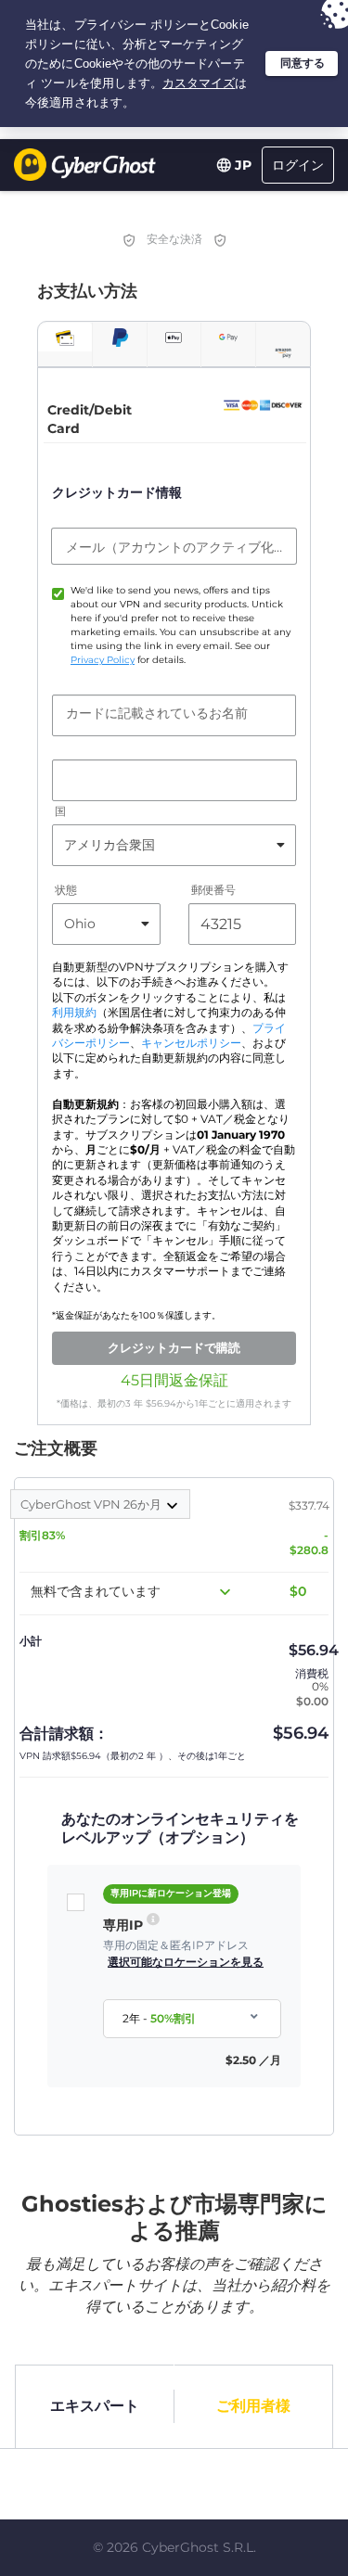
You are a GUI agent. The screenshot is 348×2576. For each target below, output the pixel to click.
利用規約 (74, 1013)
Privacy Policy (103, 660)
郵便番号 (213, 890)
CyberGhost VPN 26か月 (92, 1504)
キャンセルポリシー (191, 1043)
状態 (66, 890)
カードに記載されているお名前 (157, 713)
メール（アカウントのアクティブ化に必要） (174, 547)
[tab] (65, 337)
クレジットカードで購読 (174, 1347)
